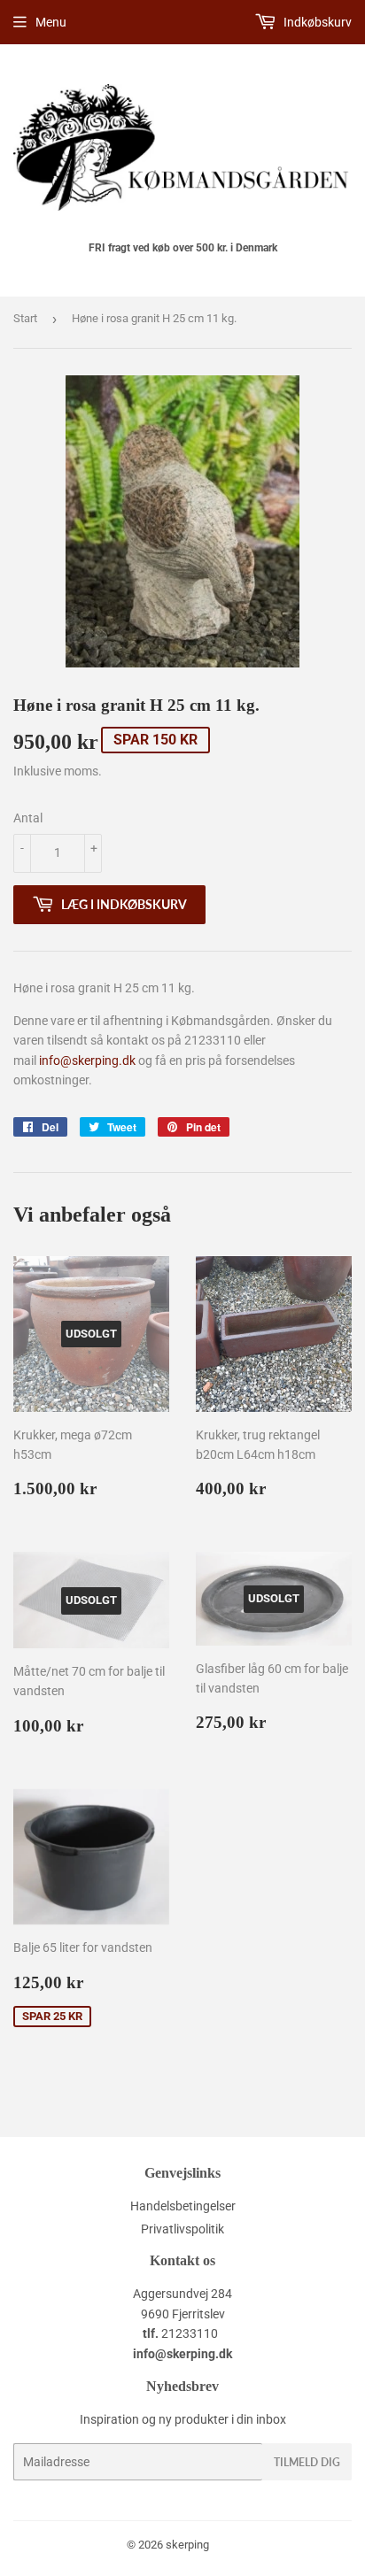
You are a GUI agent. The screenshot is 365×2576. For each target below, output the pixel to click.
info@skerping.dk (87, 1060)
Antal (28, 818)
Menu (51, 22)
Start (25, 318)
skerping (187, 2545)
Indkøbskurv (316, 22)
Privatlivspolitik (182, 2229)
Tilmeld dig (307, 2462)
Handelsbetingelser (183, 2206)
